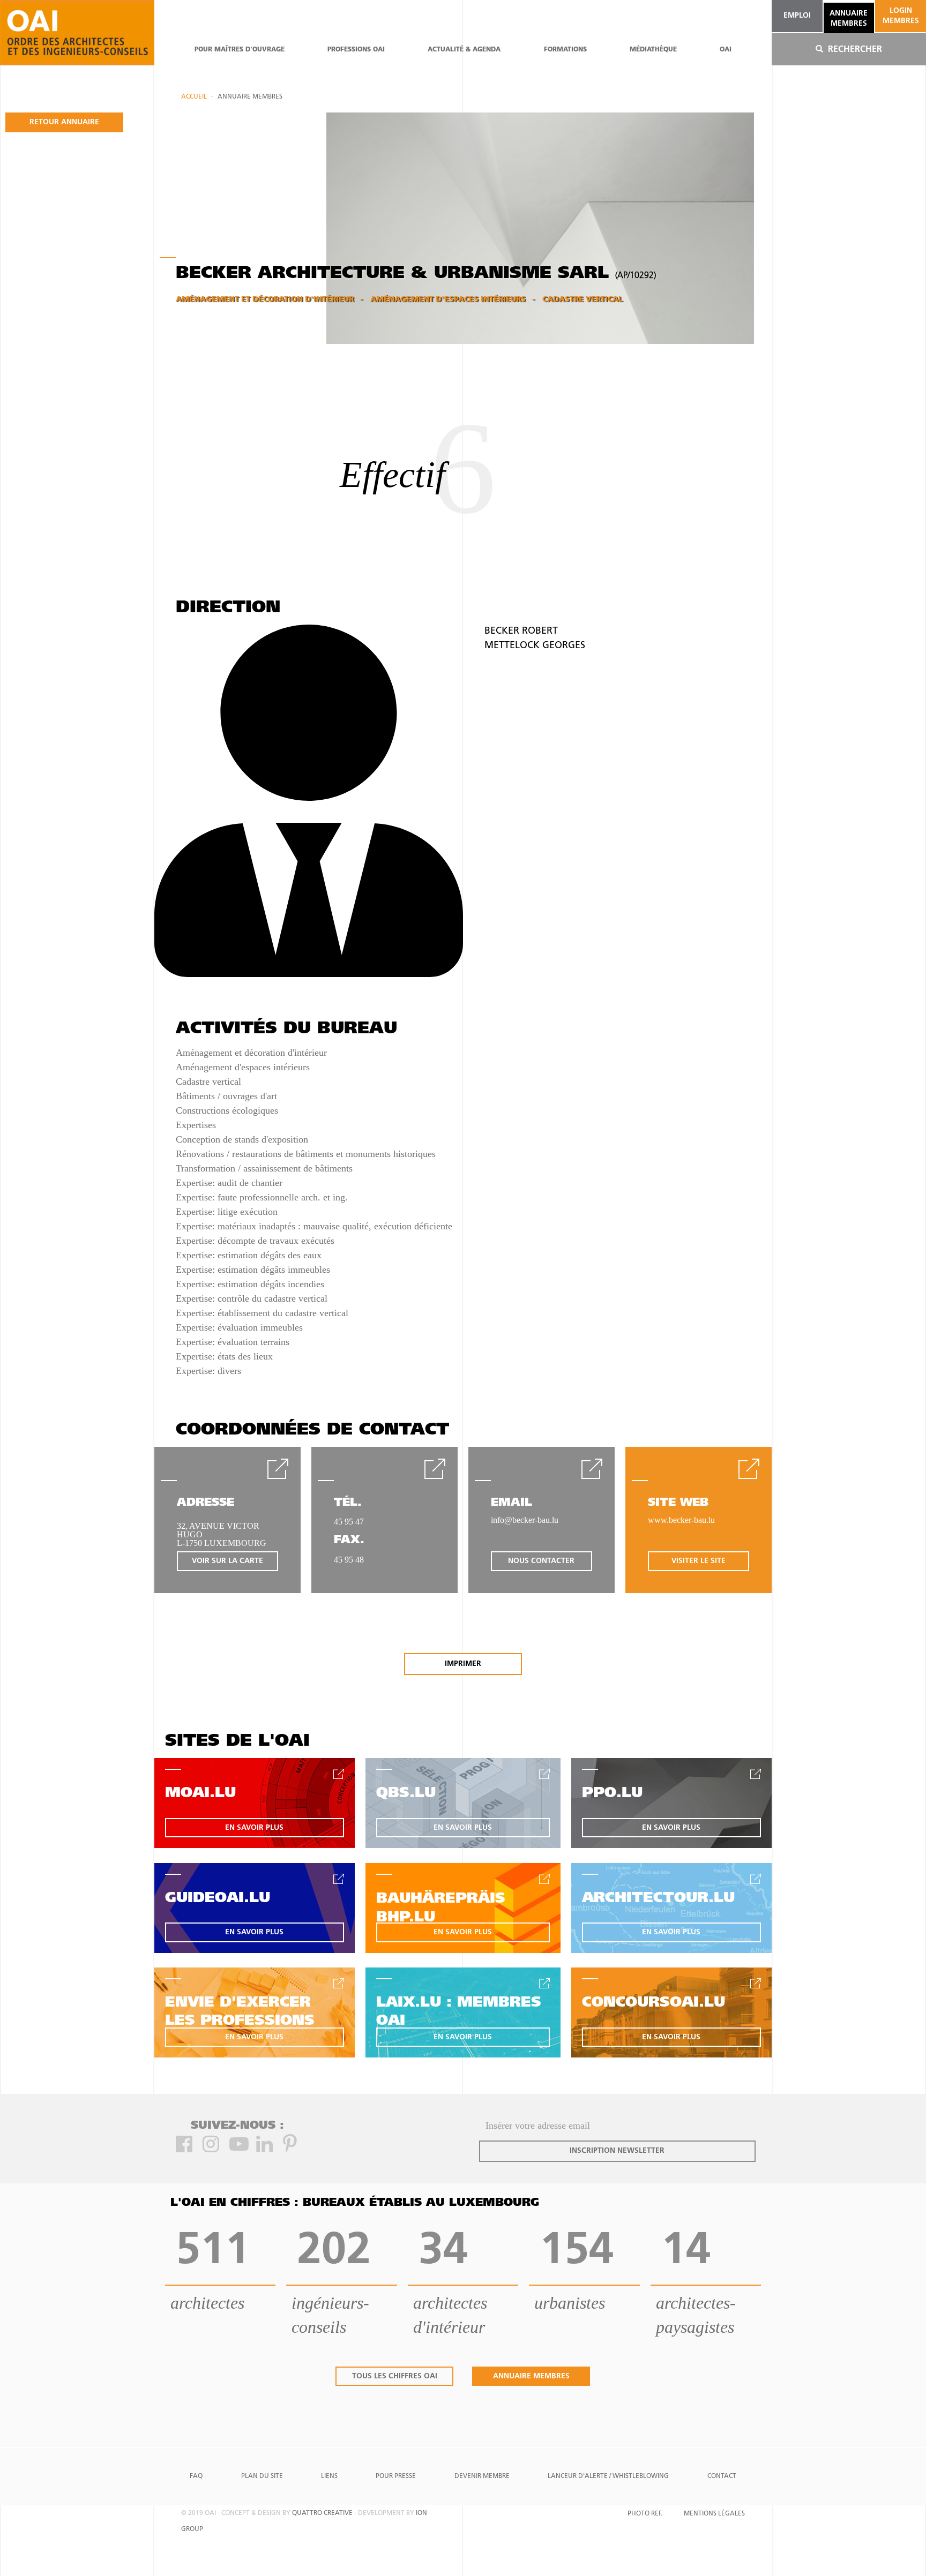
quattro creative (322, 2513)
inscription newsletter (617, 2151)
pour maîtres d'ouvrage (240, 50)
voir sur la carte (227, 1561)
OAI (726, 50)
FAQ (196, 2476)
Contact (722, 2476)
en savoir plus (254, 1828)
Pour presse (396, 2476)
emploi (797, 16)
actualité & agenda (464, 50)
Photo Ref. (645, 2514)
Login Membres (901, 16)
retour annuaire (64, 122)
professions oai (356, 50)
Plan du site (262, 2476)
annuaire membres (849, 18)
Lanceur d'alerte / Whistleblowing (608, 2476)
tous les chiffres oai (395, 2376)
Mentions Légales (714, 2514)
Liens (329, 2476)
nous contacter (541, 1561)
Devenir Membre (482, 2476)
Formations (565, 50)
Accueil (194, 97)
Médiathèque (653, 50)
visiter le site (699, 1561)
